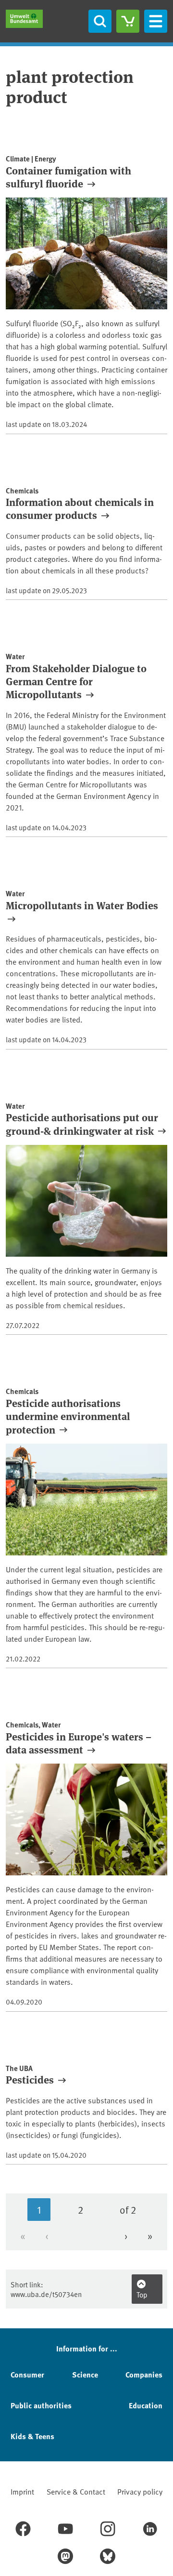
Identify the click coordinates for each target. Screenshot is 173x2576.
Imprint (22, 2491)
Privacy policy (140, 2491)
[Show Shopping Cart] (128, 21)
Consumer (27, 2374)
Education (146, 2405)
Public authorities (41, 2405)
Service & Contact (76, 2491)
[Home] (24, 19)
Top (142, 2294)
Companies (144, 2374)
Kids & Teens (32, 2436)
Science (85, 2374)
